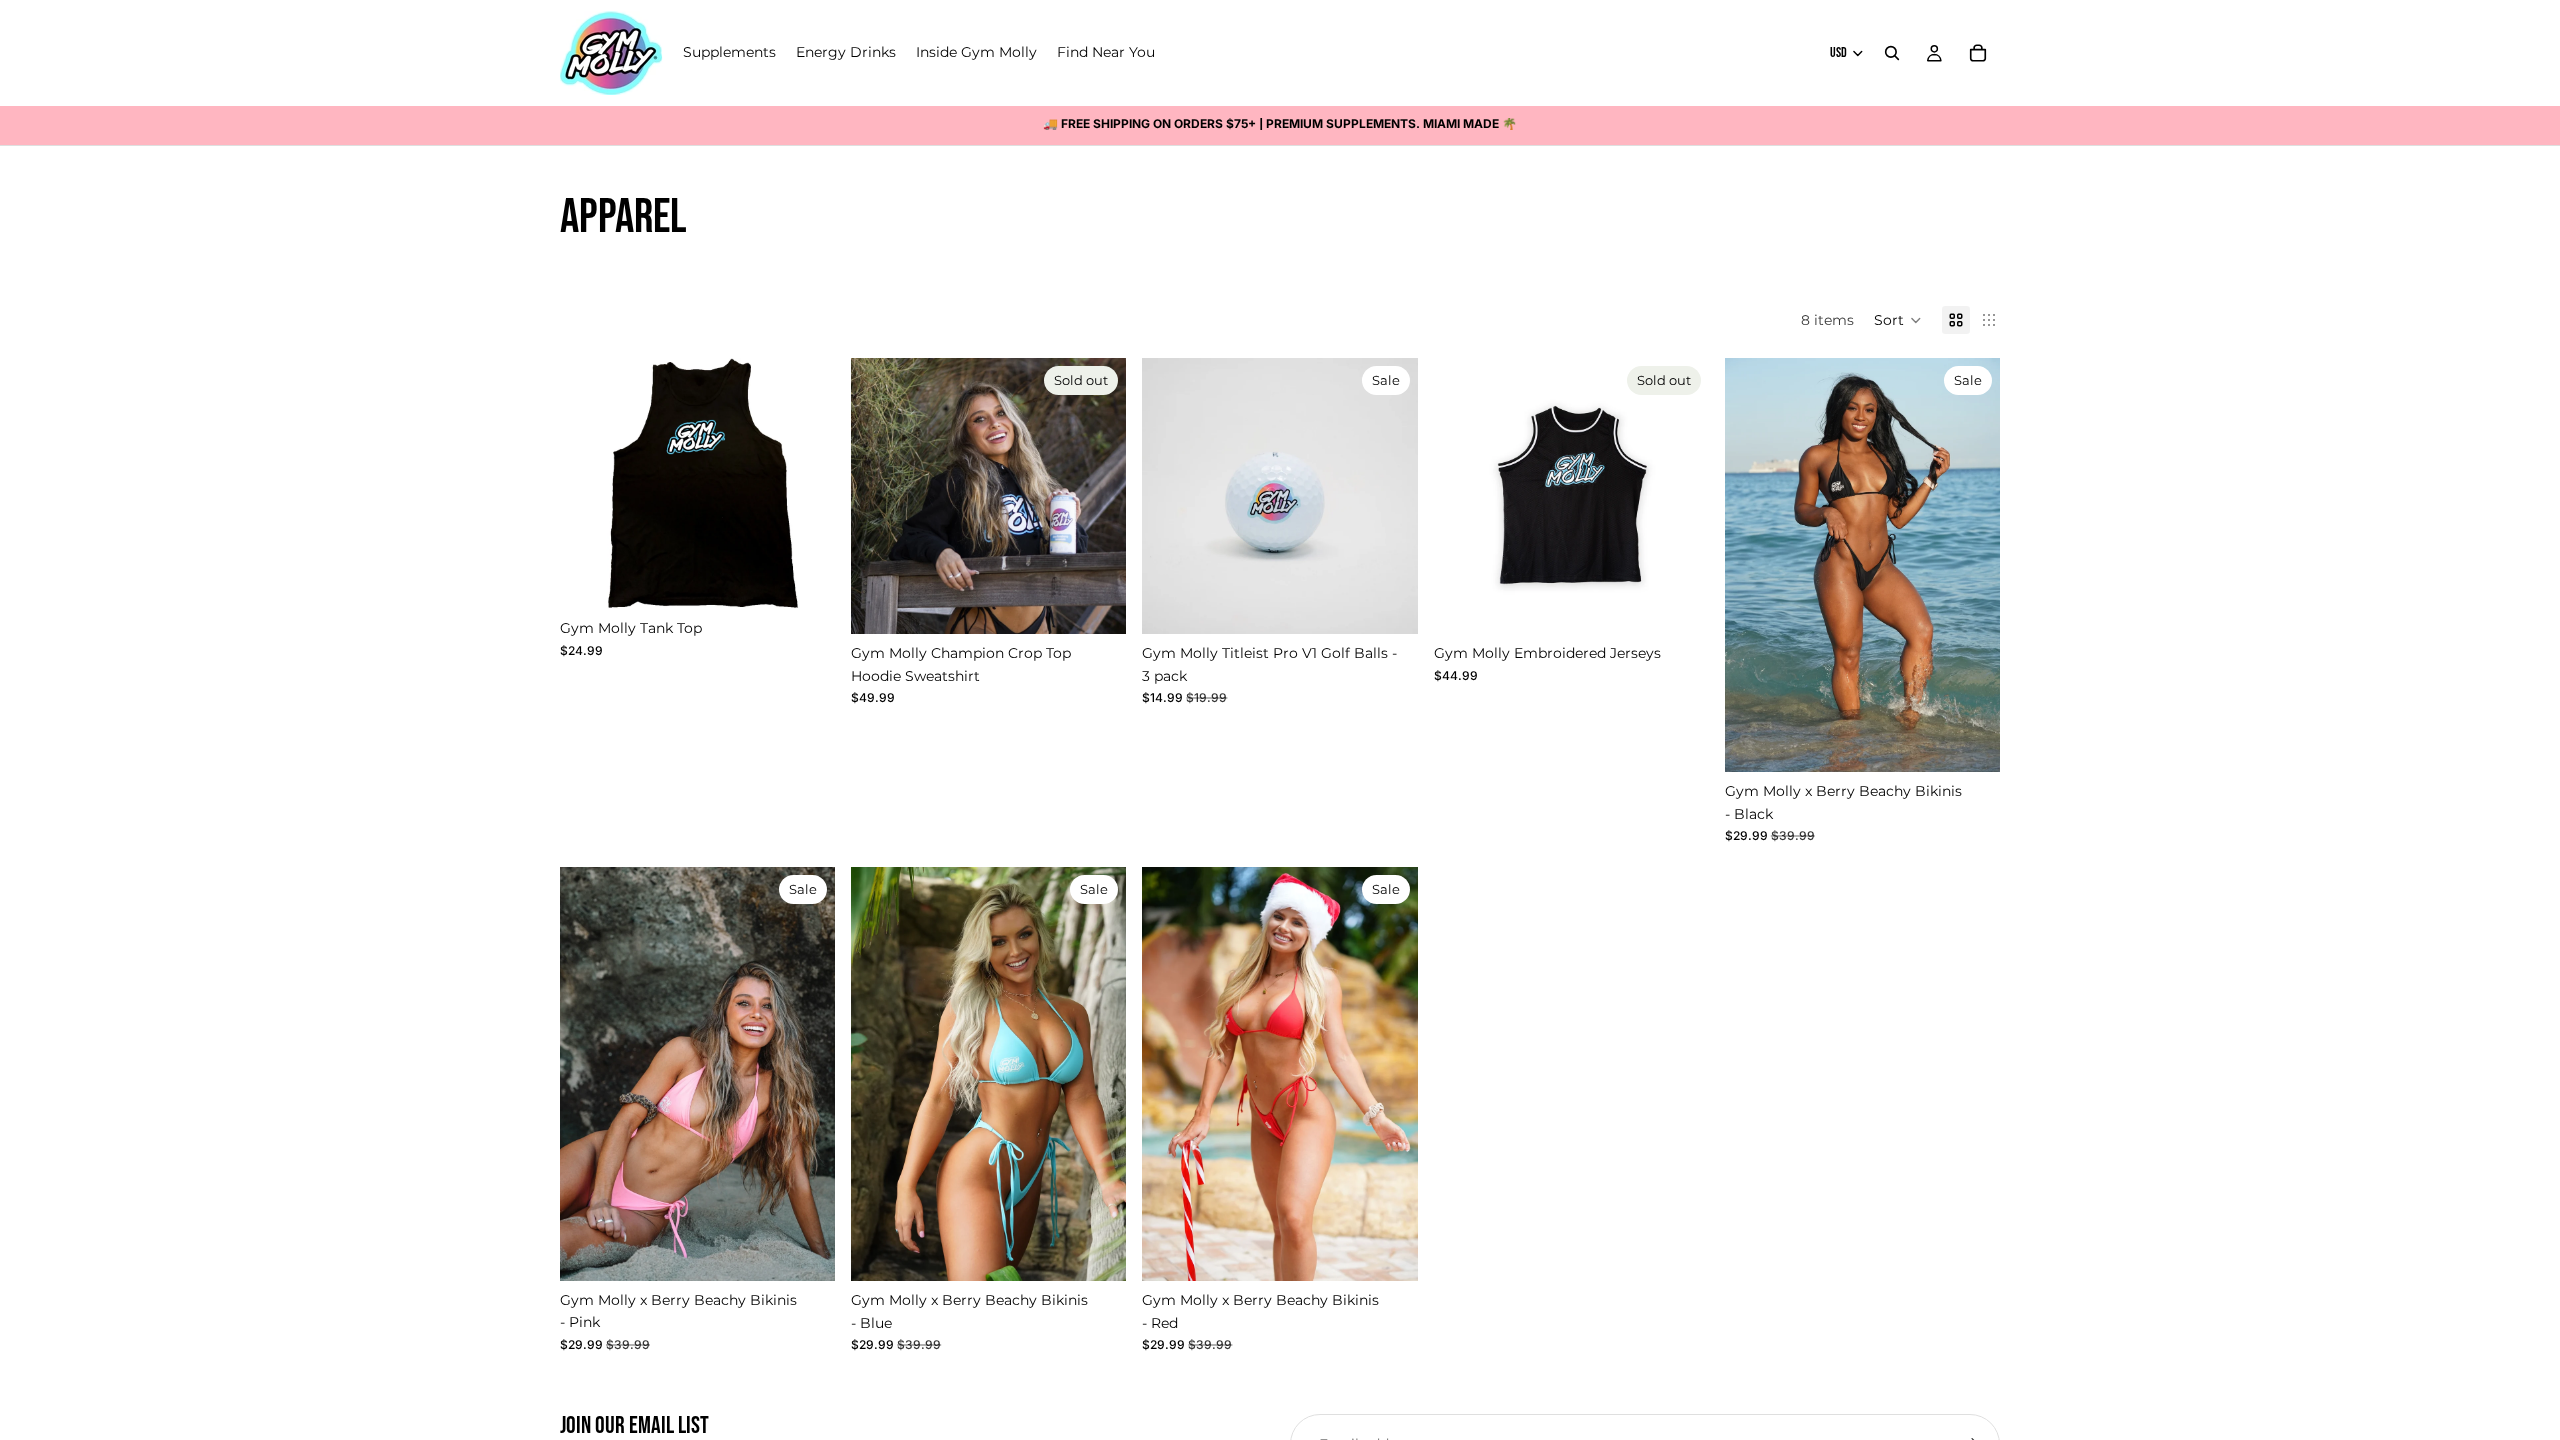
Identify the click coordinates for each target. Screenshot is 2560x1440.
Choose (821, 578)
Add (1404, 603)
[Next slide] (805, 484)
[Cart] (1978, 53)
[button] (1898, 320)
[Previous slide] (590, 484)
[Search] (1892, 53)
